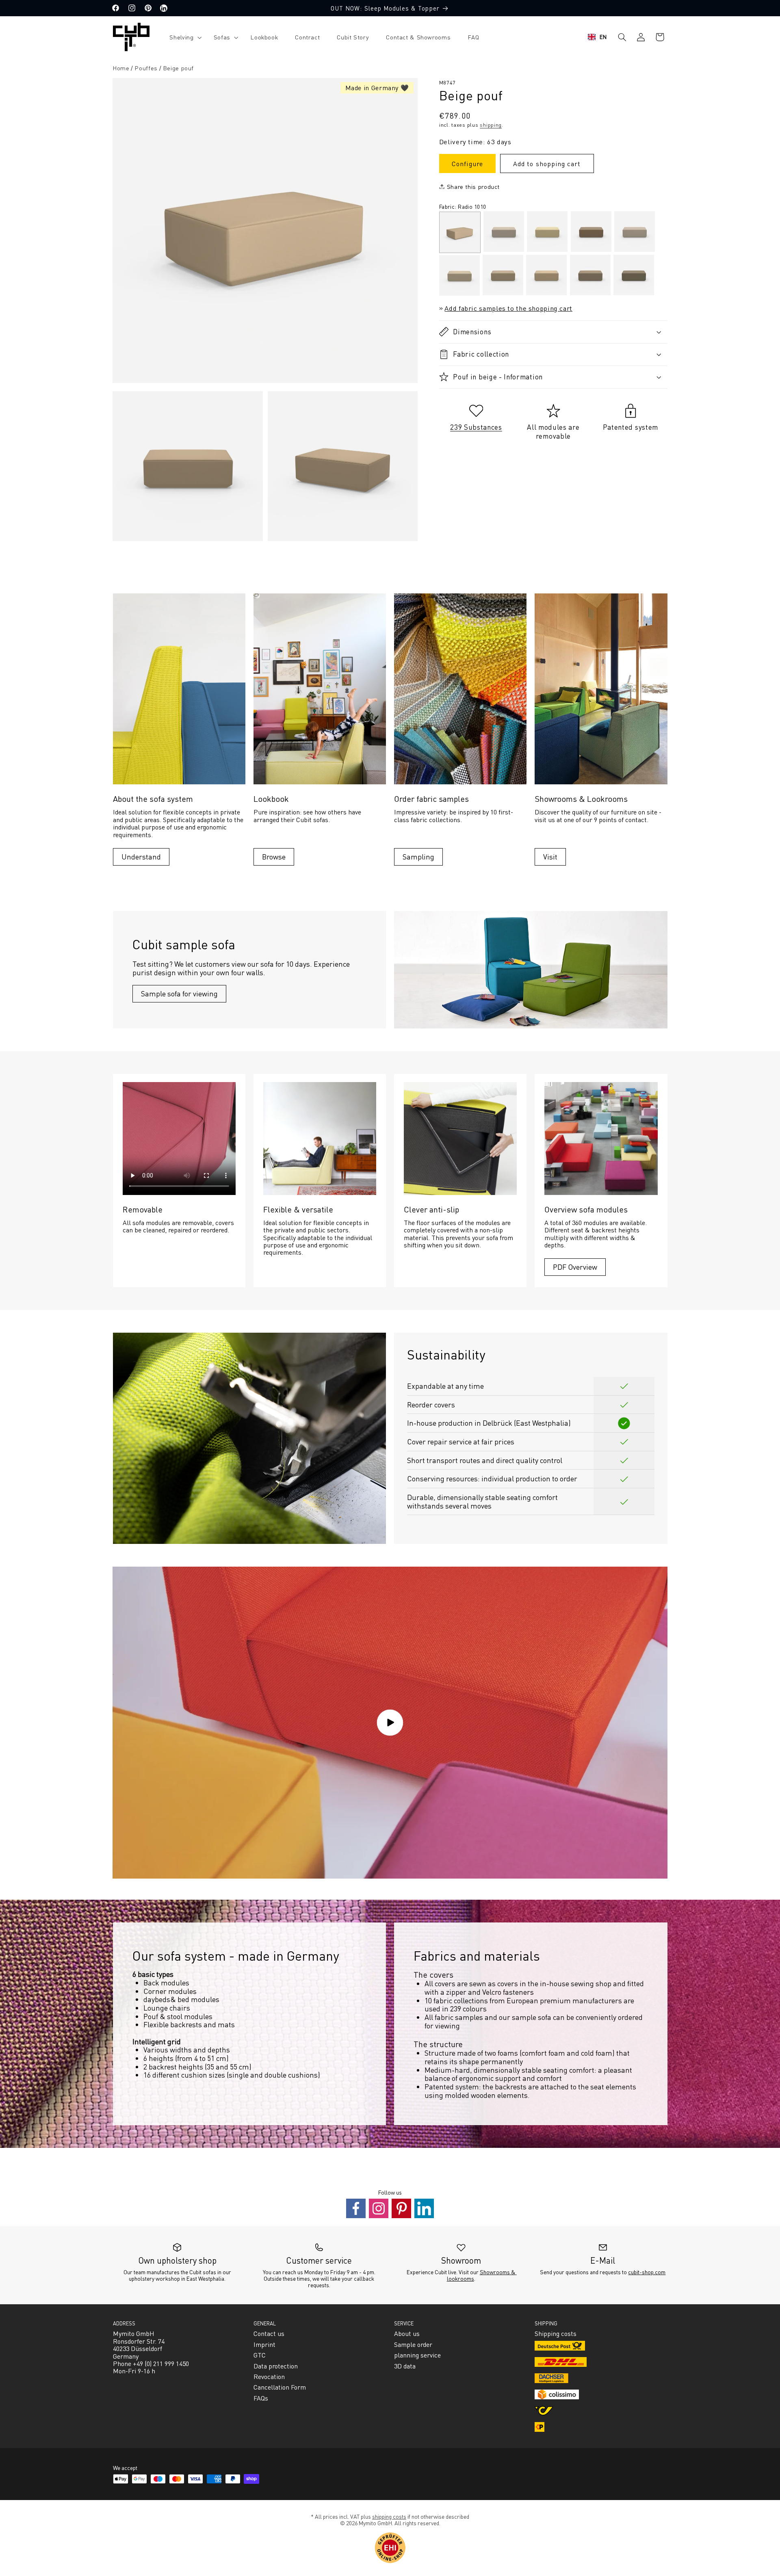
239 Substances (476, 426)
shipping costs (389, 2516)
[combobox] (597, 37)
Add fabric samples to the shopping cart (508, 308)
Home (121, 68)
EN (603, 37)
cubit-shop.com (647, 2272)
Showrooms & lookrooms (482, 2275)
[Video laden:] (390, 1723)
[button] (183, 37)
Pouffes (146, 68)
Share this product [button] (473, 186)
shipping (491, 124)
